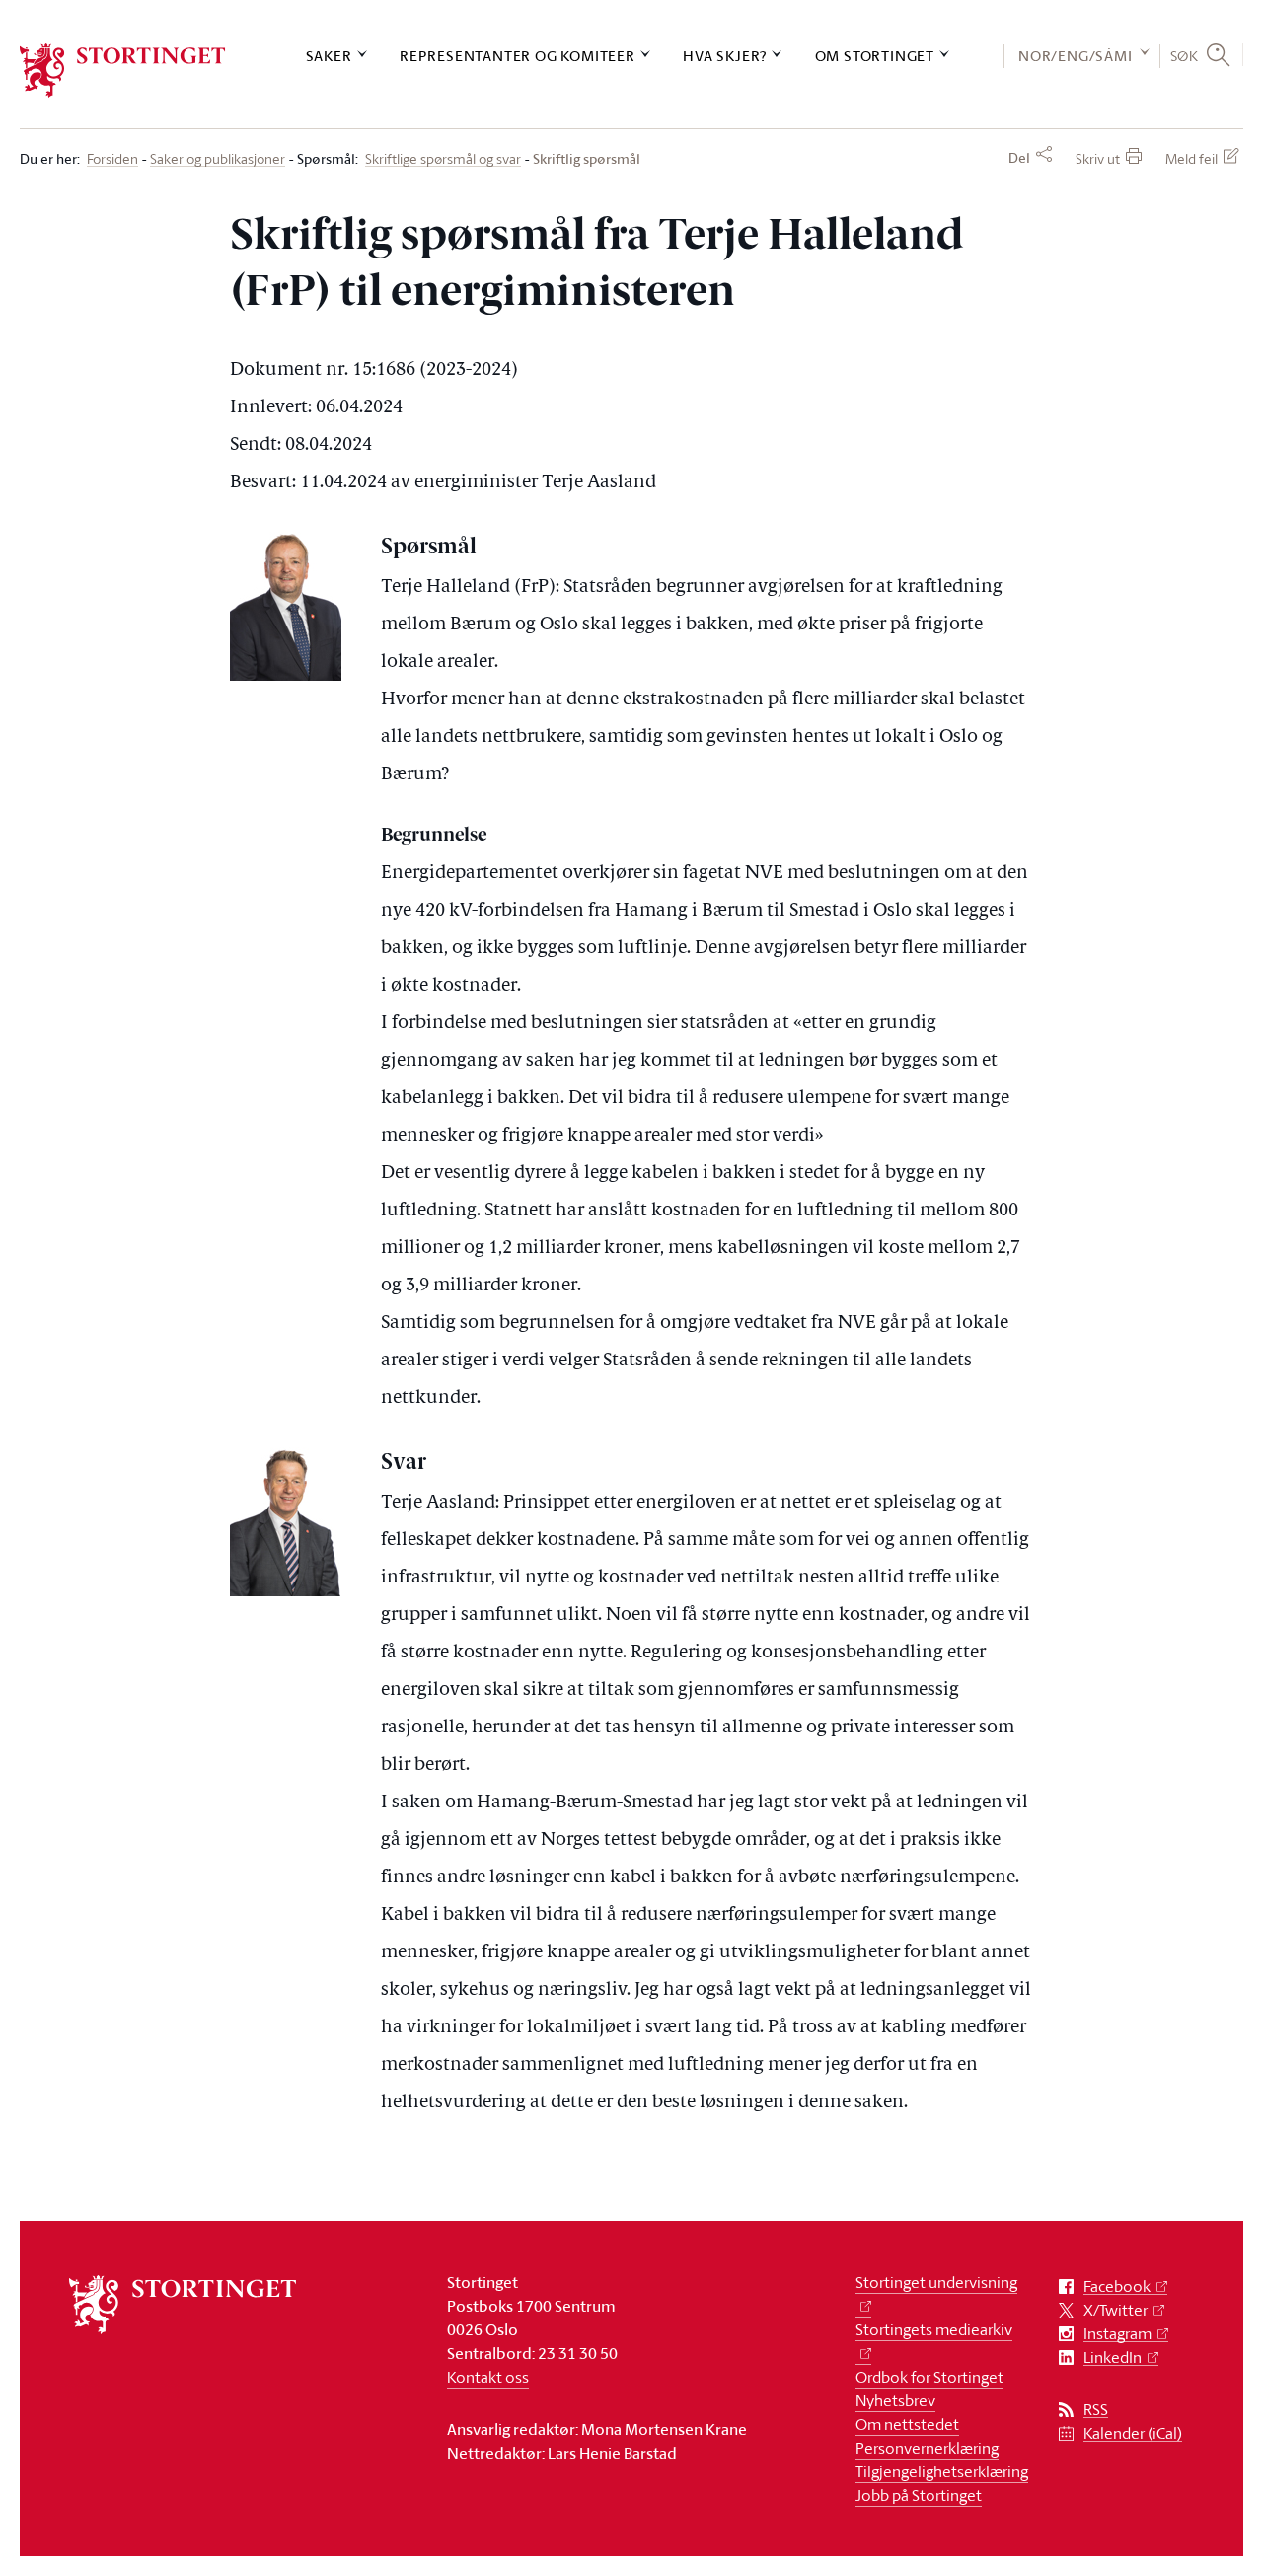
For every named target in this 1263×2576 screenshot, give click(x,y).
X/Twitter (1115, 2310)
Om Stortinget (875, 56)
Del (1019, 158)
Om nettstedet (907, 2424)
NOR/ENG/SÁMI (1076, 56)
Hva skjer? (725, 56)
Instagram (1117, 2334)
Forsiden (112, 159)
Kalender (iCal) (1133, 2433)
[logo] (123, 71)
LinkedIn (1113, 2357)
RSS (1096, 2410)
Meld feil (1191, 158)
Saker (329, 56)
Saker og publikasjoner (218, 159)
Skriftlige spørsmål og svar (443, 159)
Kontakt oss (488, 2377)
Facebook (1117, 2286)
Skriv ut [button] (1098, 158)
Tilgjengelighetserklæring (942, 2471)
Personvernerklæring (927, 2448)
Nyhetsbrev (895, 2400)
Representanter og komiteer (518, 56)
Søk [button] (1185, 55)
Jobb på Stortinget (919, 2495)
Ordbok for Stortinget (929, 2377)
